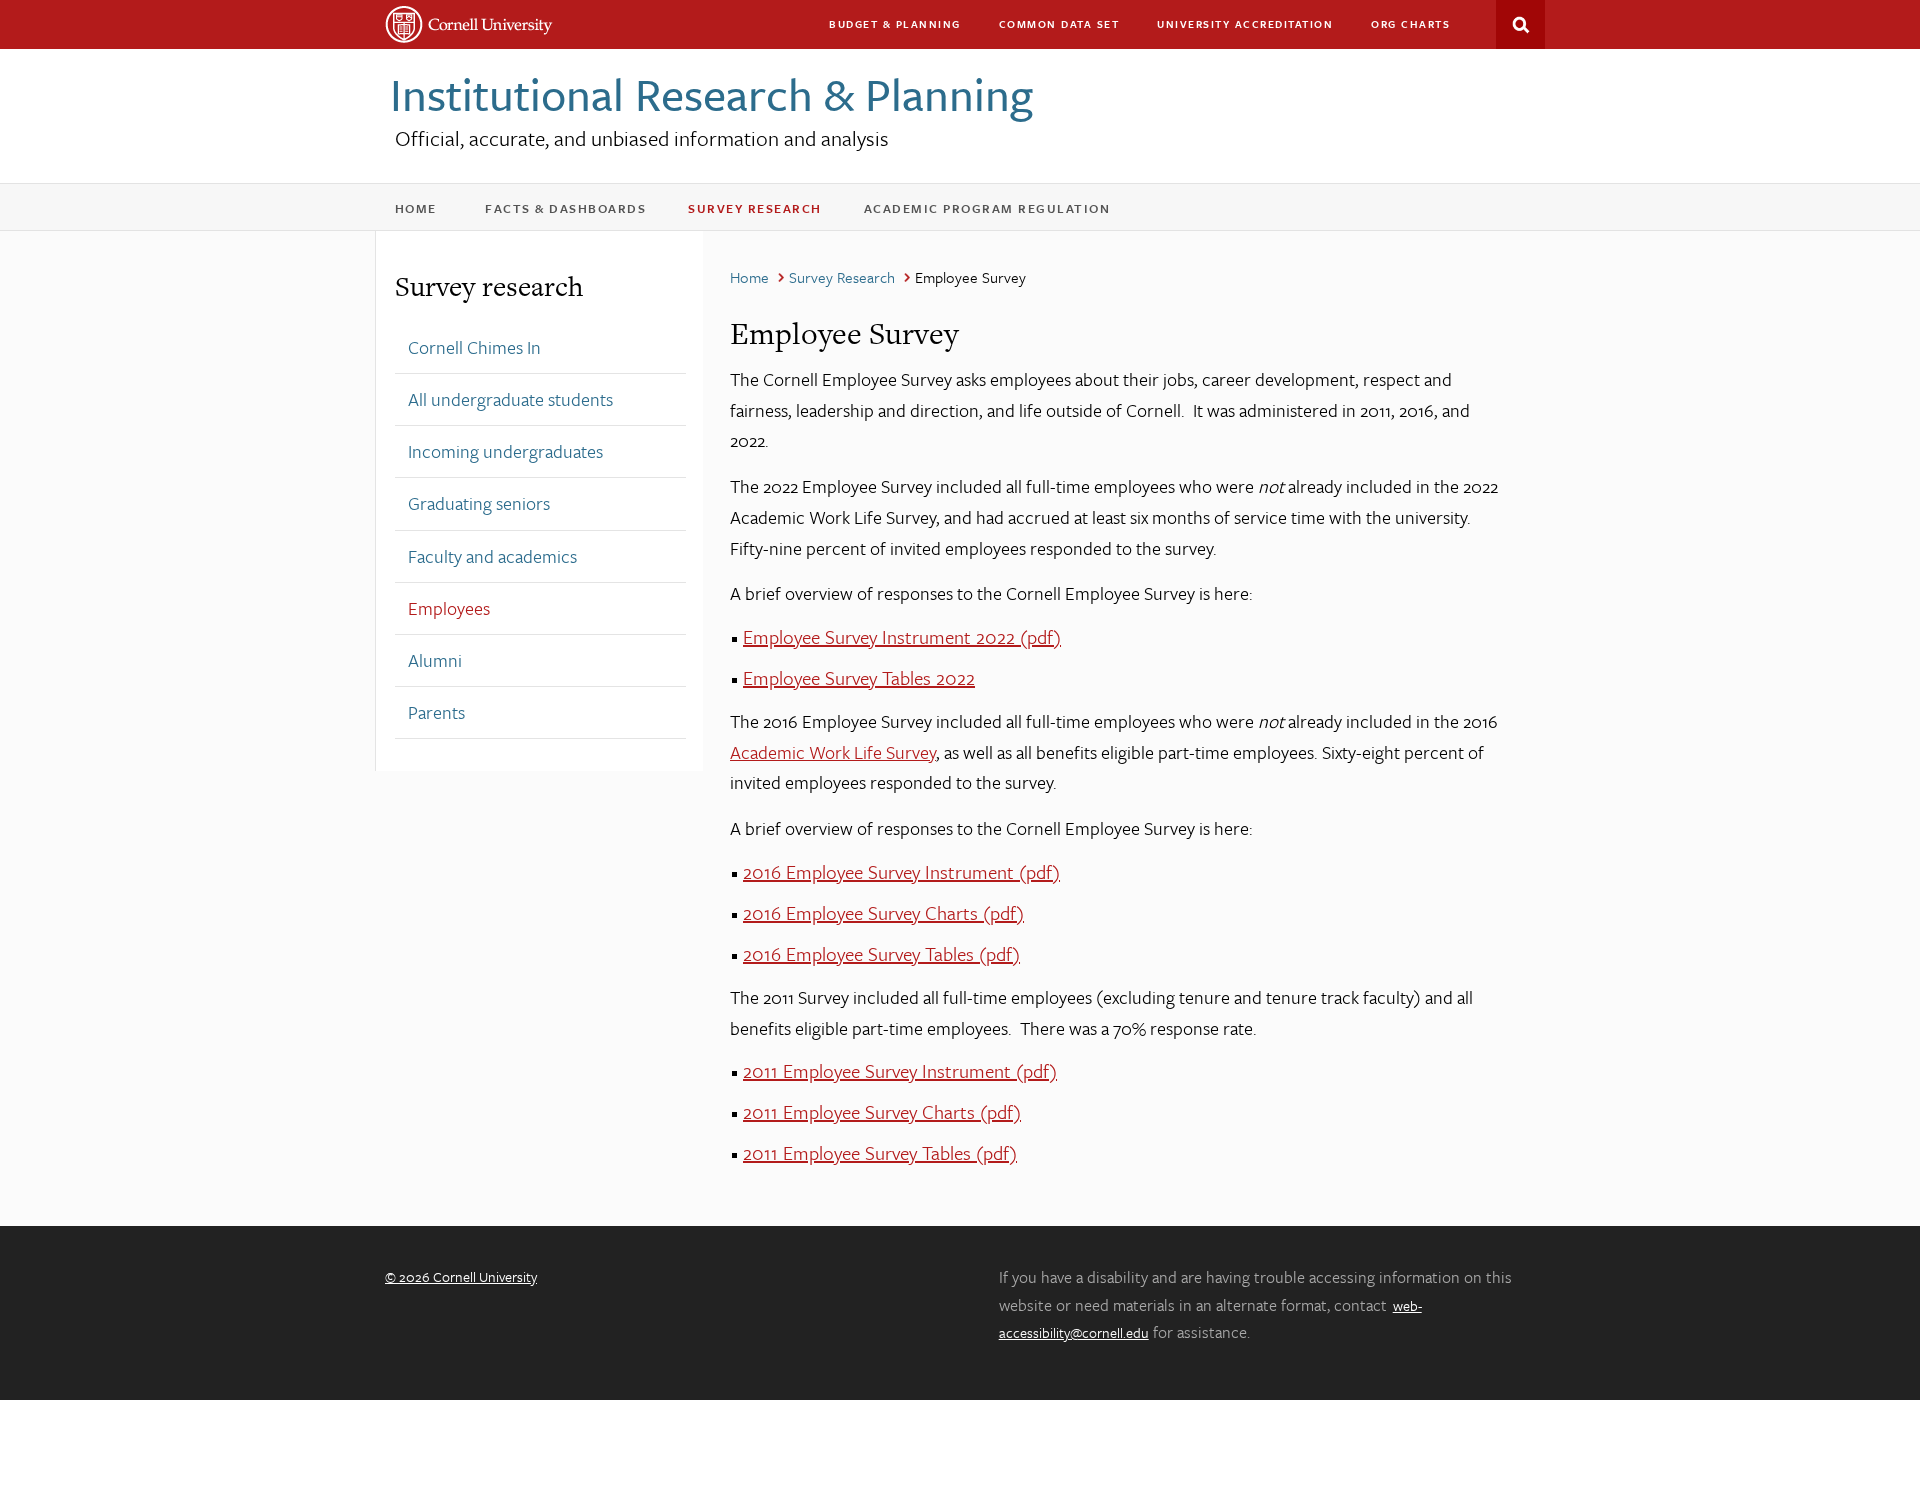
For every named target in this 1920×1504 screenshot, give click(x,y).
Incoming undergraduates (505, 451)
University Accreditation (1254, 28)
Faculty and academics (492, 556)
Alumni (435, 660)
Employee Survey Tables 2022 (859, 677)
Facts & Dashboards (578, 212)
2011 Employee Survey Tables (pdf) (880, 1152)
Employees (449, 608)
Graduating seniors (479, 503)
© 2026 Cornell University (461, 1276)
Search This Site (1520, 24)
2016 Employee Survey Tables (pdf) (881, 953)
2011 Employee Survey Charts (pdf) (882, 1111)
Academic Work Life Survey (833, 752)
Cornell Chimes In (474, 347)
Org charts (1410, 24)
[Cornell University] (469, 24)
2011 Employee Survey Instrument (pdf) (900, 1070)
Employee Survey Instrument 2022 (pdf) (902, 636)
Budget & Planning (895, 24)
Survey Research (768, 212)
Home (425, 212)
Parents (436, 712)
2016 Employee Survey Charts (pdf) (883, 912)
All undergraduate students (510, 399)
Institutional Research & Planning (711, 93)
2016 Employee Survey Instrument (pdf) (901, 871)
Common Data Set (1059, 24)
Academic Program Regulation (1000, 212)
